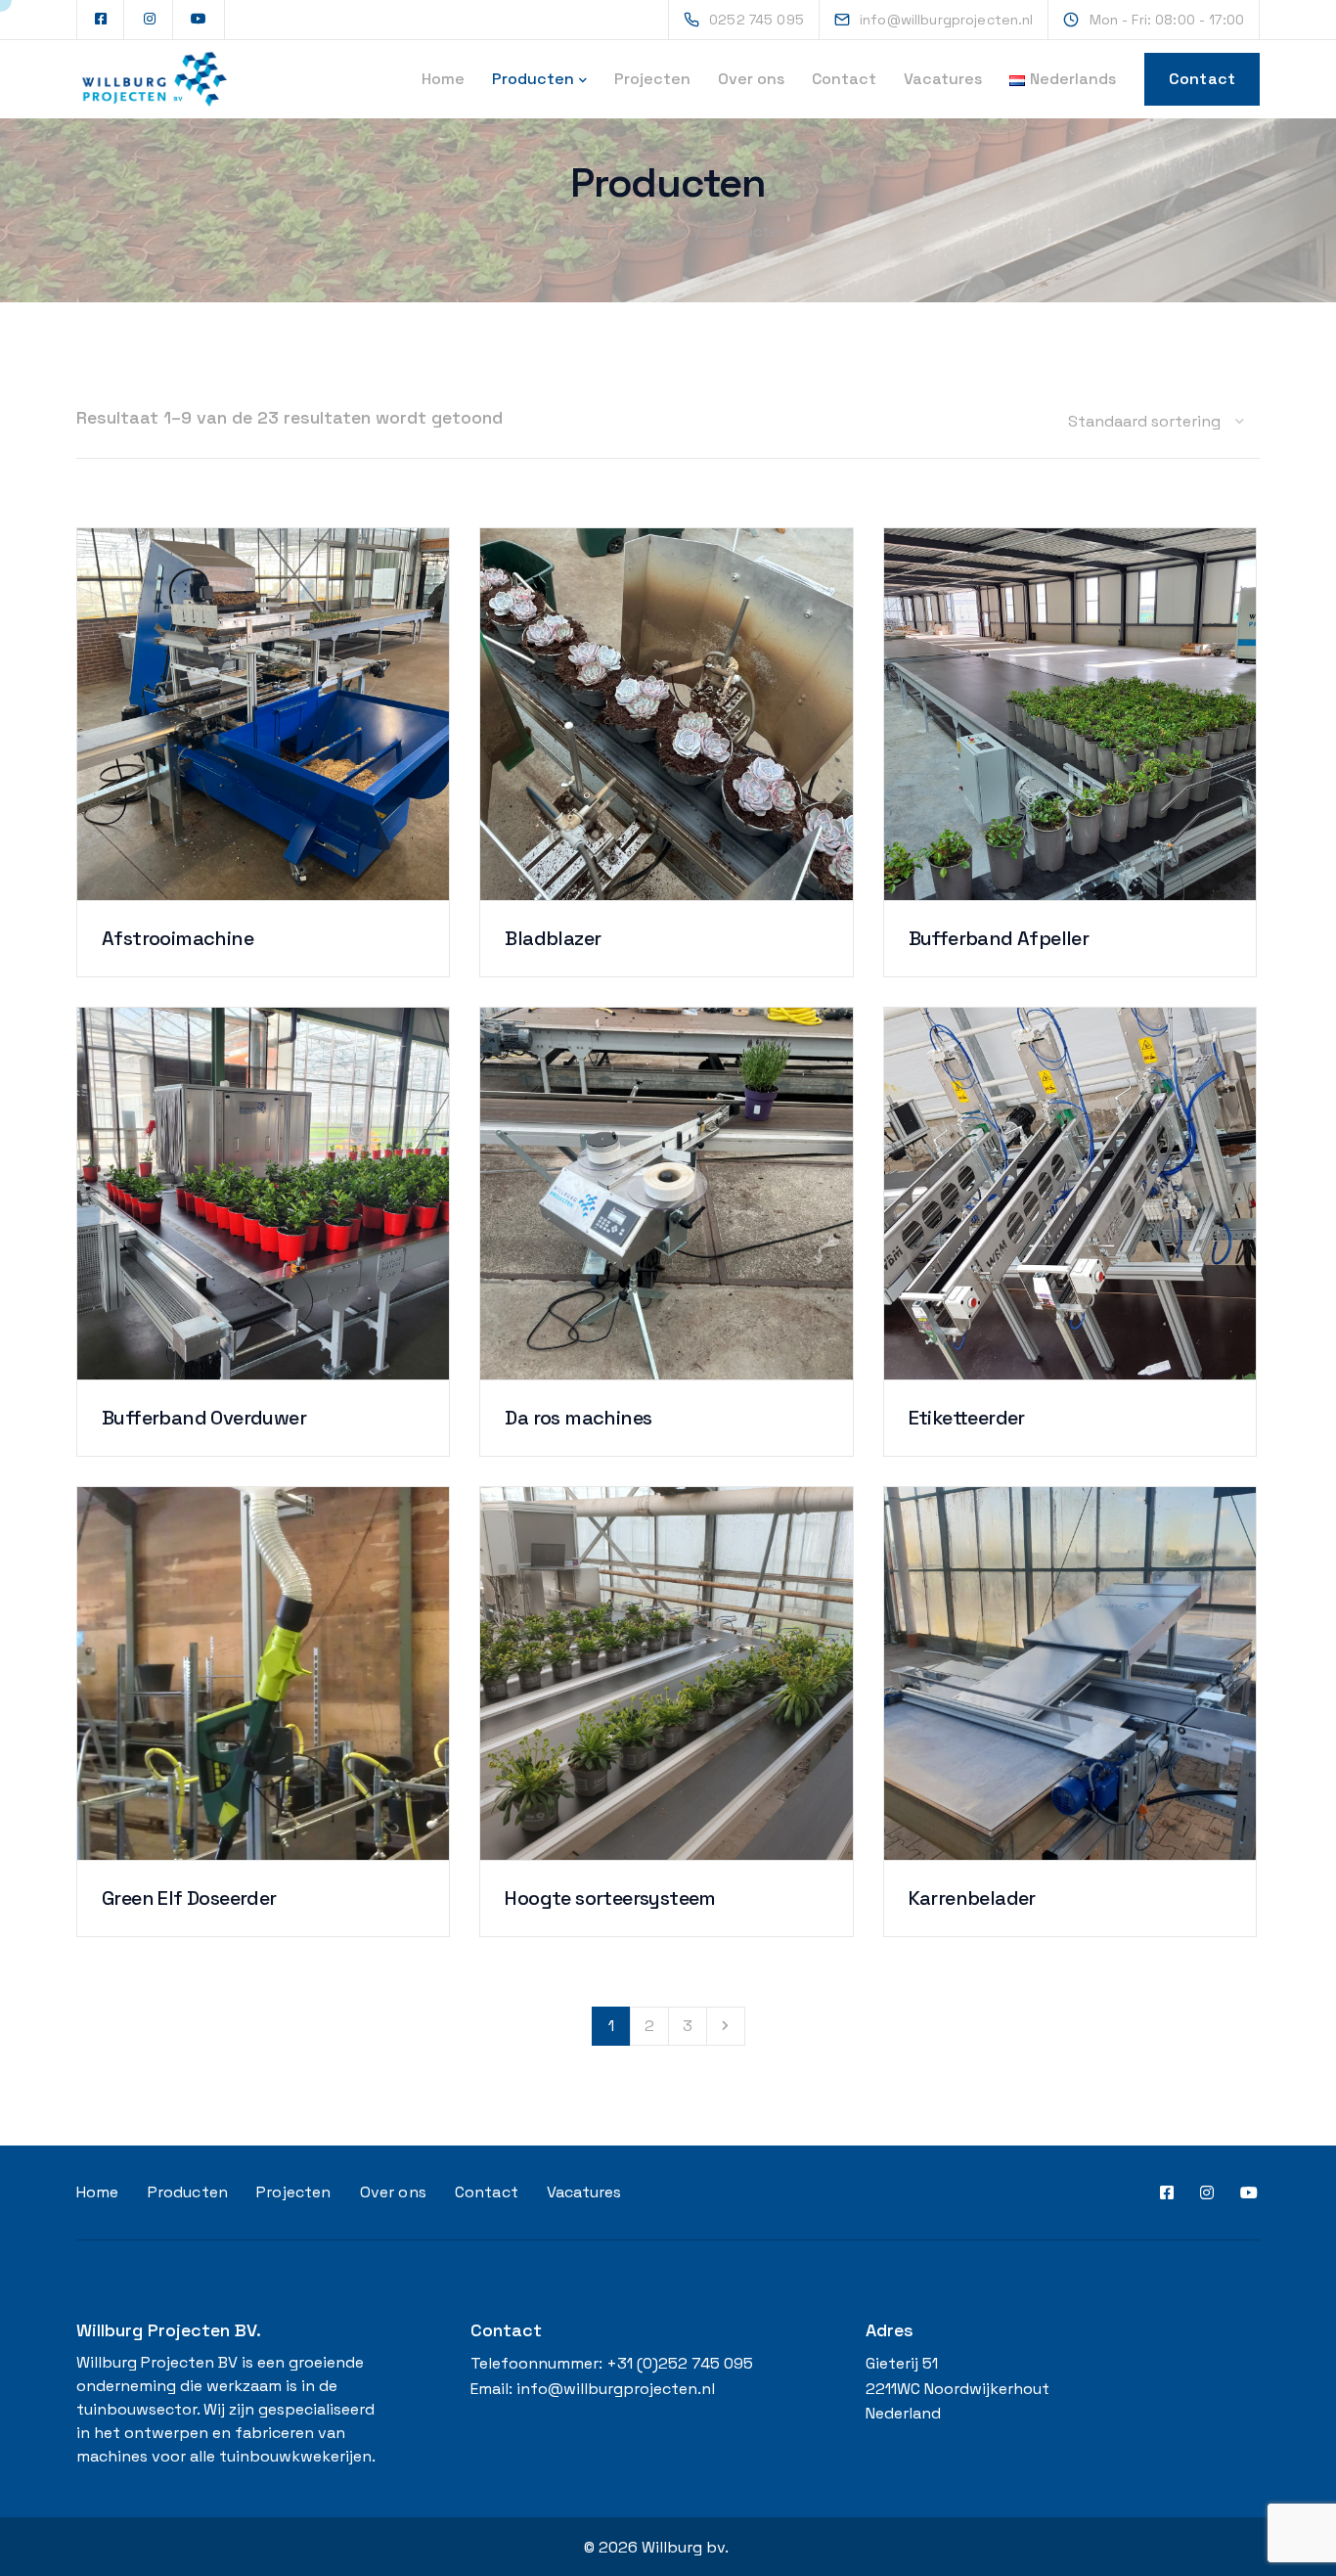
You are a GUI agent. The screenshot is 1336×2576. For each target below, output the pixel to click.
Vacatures (943, 79)
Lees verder (264, 801)
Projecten (652, 79)
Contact (844, 79)
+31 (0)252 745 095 (680, 2363)
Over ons (751, 79)
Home (443, 79)
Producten (533, 79)
